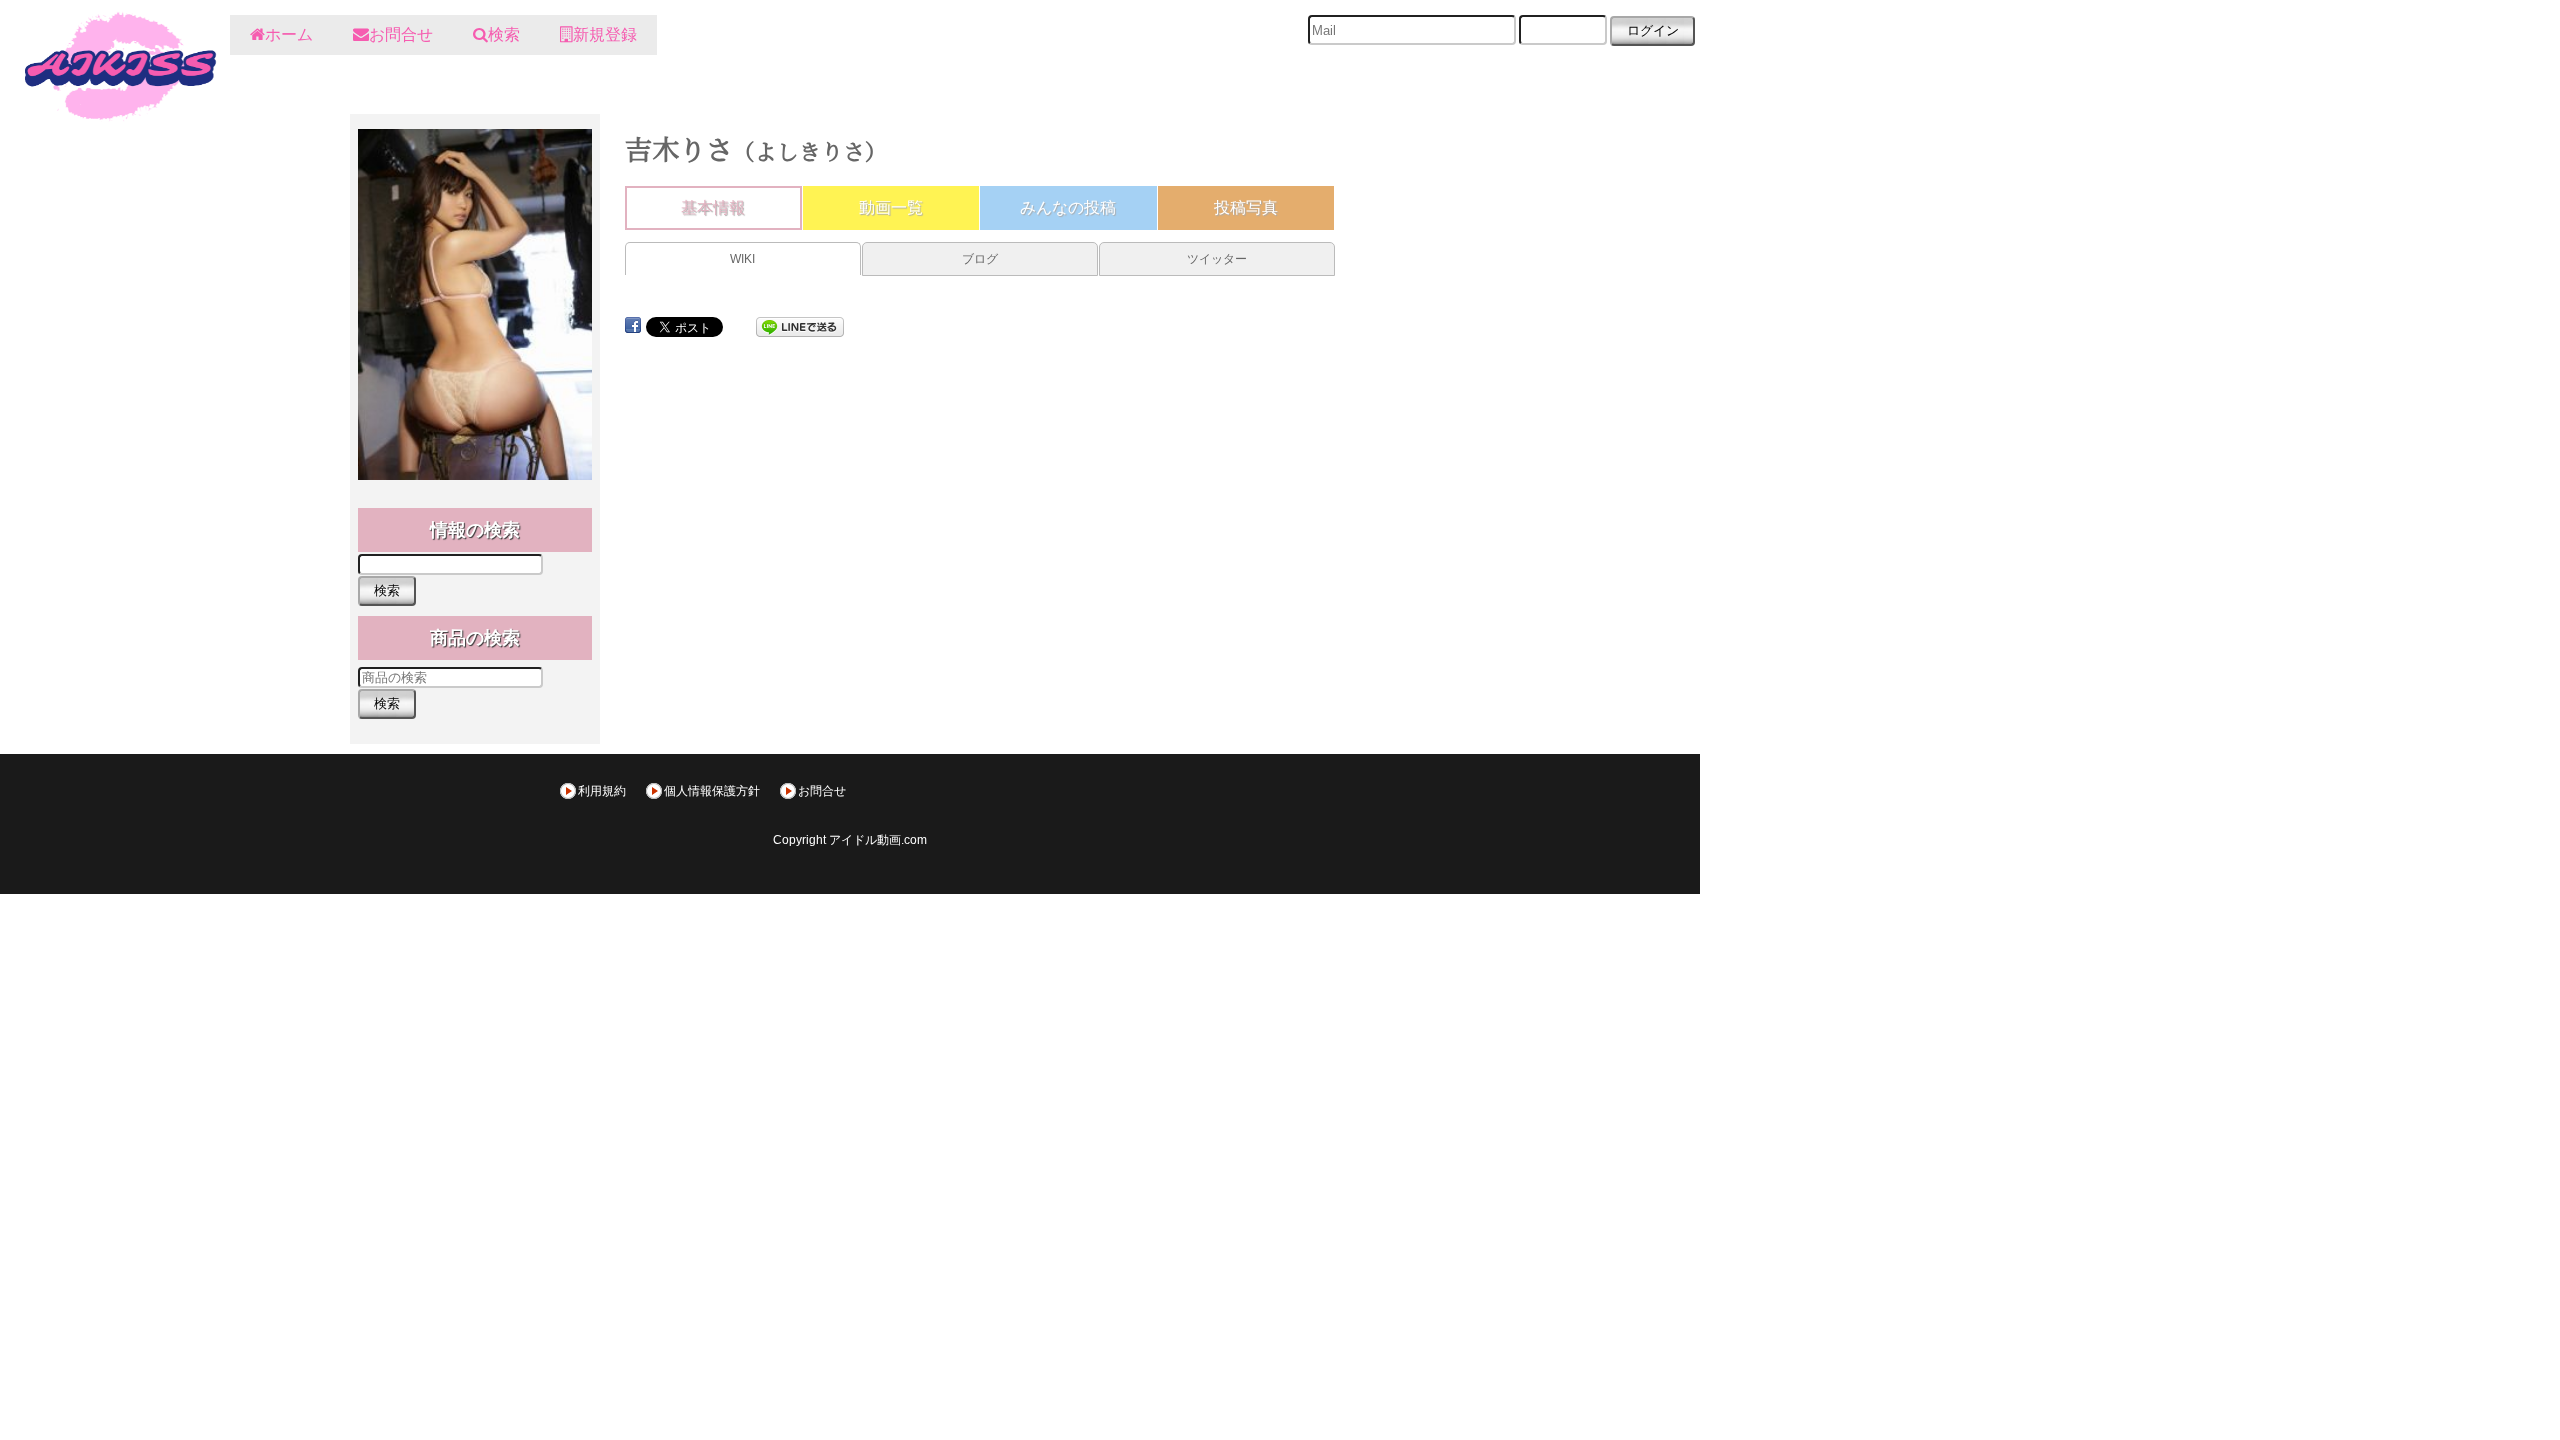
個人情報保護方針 (712, 791)
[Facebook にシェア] (633, 325)
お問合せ (822, 791)
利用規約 (602, 791)
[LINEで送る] (800, 325)
